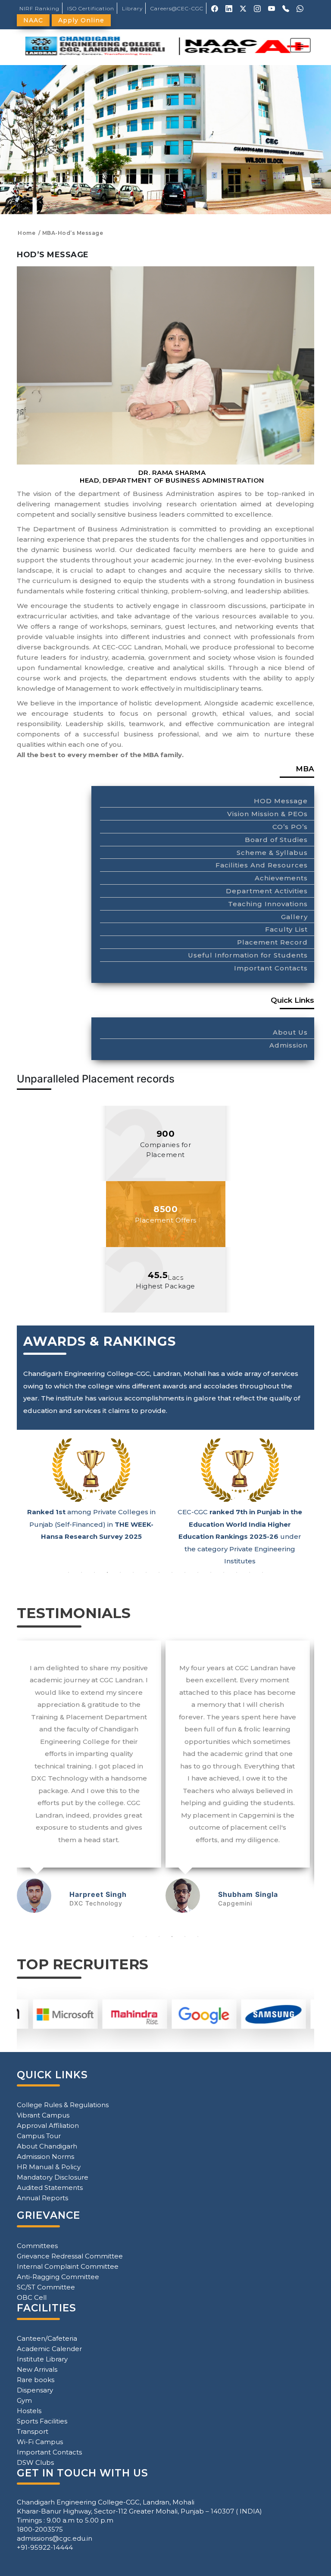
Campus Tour (39, 2136)
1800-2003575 (40, 2529)
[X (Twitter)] (243, 8)
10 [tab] (185, 1572)
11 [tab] (198, 1572)
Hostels (29, 2411)
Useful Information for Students (248, 955)
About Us (290, 1032)
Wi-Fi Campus (40, 2442)
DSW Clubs (35, 2462)
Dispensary (35, 2390)
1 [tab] (69, 1572)
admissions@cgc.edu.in (55, 2538)
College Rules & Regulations (63, 2105)
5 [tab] (120, 1572)
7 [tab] (146, 1572)
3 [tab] (94, 1572)
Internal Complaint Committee (68, 2266)
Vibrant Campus (43, 2115)
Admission (289, 1045)
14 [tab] (237, 1572)
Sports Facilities (42, 2421)
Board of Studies (276, 840)
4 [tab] (107, 1572)
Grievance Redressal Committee (70, 2256)
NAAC (33, 20)
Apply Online (81, 20)
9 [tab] (172, 1572)
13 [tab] (224, 1572)
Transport (33, 2431)
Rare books (36, 2380)
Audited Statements (50, 2188)
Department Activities (267, 891)
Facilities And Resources (262, 865)
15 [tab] (250, 1572)
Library (132, 8)
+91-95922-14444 (45, 2547)
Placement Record (272, 942)
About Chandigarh (47, 2146)
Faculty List (286, 929)
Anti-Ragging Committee (58, 2277)
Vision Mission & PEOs (267, 814)
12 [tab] (211, 1572)
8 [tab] (159, 1572)
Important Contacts (271, 968)
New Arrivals (37, 2369)
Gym (24, 2400)
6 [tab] (133, 1572)
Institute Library (42, 2359)
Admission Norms (45, 2157)
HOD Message (281, 801)
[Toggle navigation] (300, 45)
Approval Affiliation (48, 2125)
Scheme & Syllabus (272, 853)
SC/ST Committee (46, 2287)
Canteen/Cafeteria (47, 2338)
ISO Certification (91, 8)
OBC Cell (32, 2297)
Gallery (294, 917)
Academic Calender (49, 2349)
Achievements (281, 878)
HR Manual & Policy (49, 2167)
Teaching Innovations (268, 904)
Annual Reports (42, 2198)
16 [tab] (262, 1572)
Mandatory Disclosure (53, 2177)
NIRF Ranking (39, 8)
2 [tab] (81, 1572)
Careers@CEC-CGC (177, 8)
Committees (37, 2246)
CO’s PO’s (290, 827)
